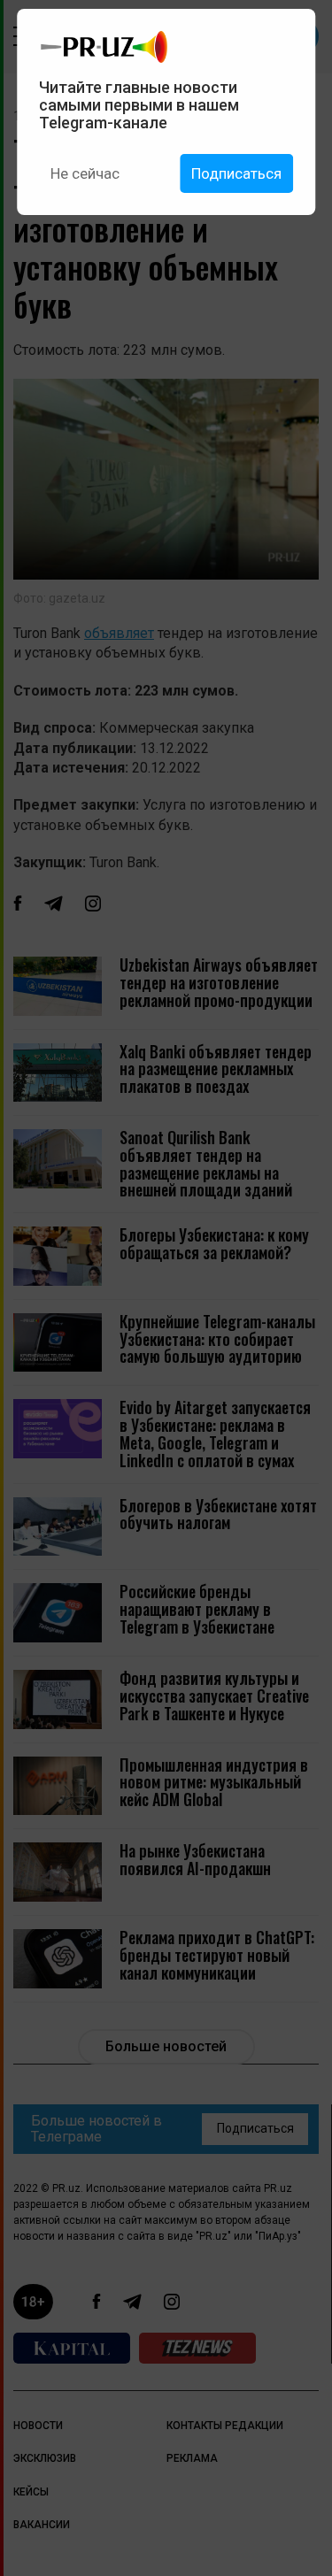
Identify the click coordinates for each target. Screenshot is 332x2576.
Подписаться (236, 173)
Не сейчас (85, 173)
